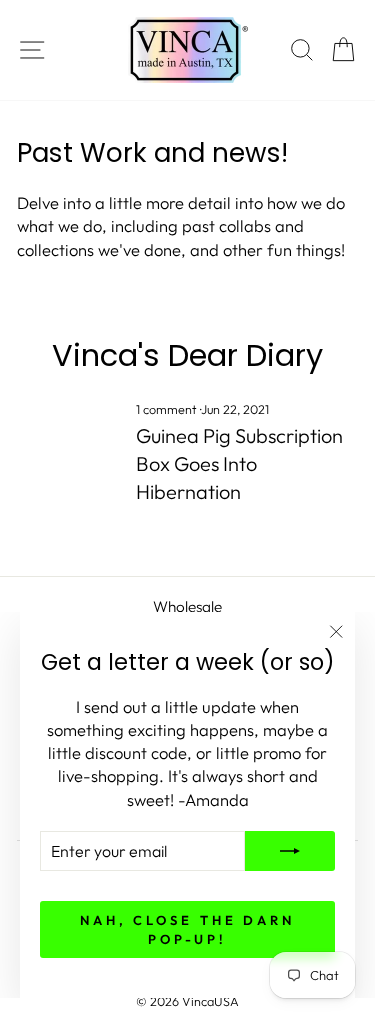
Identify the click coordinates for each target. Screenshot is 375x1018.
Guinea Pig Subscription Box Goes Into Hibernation (239, 463)
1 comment (168, 409)
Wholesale (187, 606)
